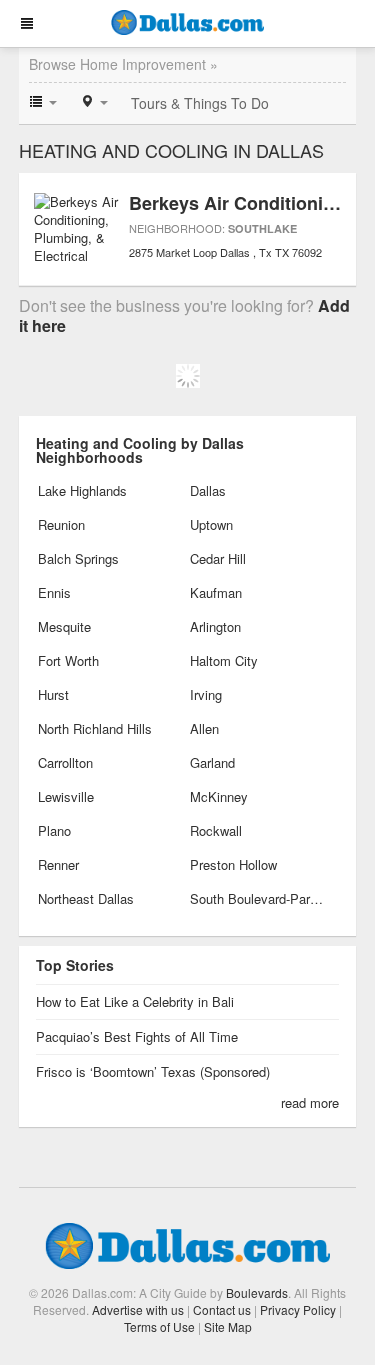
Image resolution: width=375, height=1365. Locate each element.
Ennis (54, 592)
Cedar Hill (218, 558)
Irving (206, 694)
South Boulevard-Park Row (257, 898)
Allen (204, 728)
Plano (54, 830)
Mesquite (64, 626)
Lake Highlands (82, 490)
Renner (58, 864)
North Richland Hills (95, 728)
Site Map (228, 1326)
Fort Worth (68, 660)
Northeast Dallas (86, 898)
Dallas (208, 490)
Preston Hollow (233, 864)
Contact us (222, 1309)
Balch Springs (78, 558)
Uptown (211, 524)
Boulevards (257, 1292)
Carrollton (65, 762)
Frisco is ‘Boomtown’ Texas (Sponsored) (153, 1071)
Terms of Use (159, 1326)
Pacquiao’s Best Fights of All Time (137, 1036)
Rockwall (216, 830)
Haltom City (224, 660)
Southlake (262, 228)
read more (310, 1102)
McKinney (219, 796)
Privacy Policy (298, 1309)
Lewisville (66, 796)
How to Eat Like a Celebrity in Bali (135, 1001)
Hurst (53, 694)
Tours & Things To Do (200, 103)
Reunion (61, 524)
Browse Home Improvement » (123, 64)
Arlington (215, 626)
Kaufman (216, 592)
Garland (212, 762)
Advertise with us (138, 1309)
